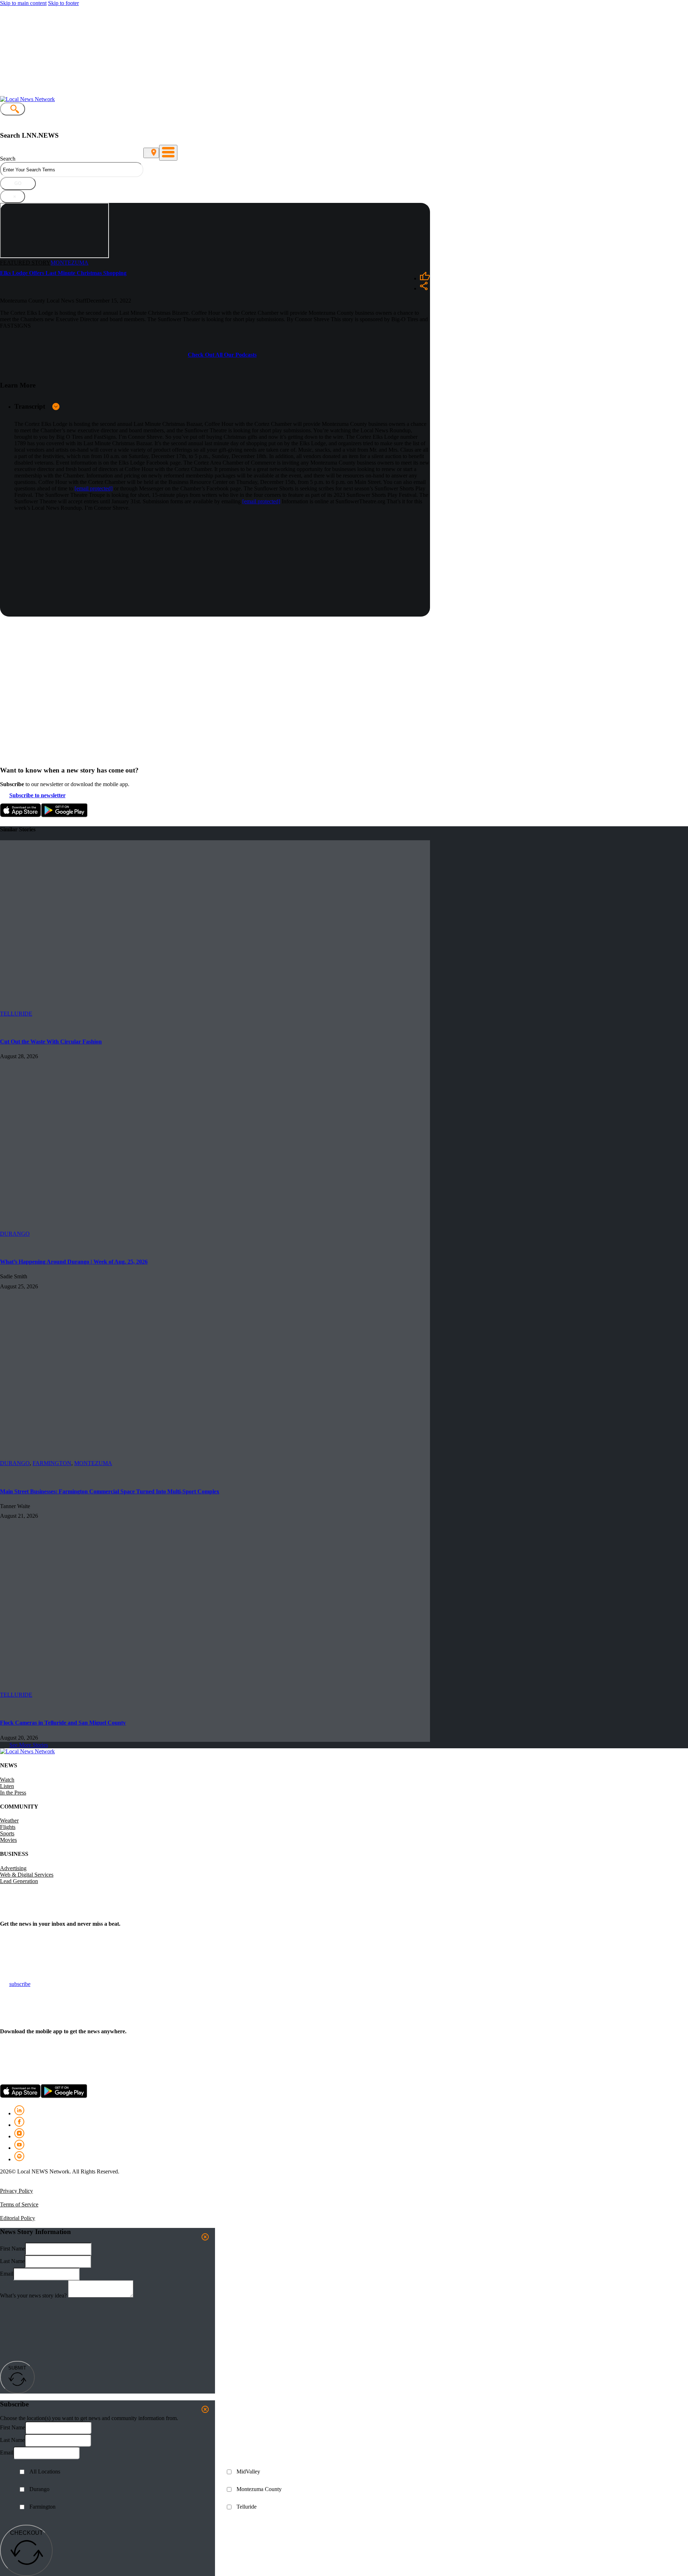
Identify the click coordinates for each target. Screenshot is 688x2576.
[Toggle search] (13, 109)
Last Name (12, 2261)
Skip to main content (23, 3)
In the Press (13, 1793)
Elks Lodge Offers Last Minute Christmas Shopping (63, 273)
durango (15, 1234)
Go (18, 183)
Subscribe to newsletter (37, 795)
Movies (8, 1840)
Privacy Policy (16, 2191)
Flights (8, 1827)
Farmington (52, 1463)
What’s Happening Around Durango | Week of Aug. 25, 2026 (74, 1262)
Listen (7, 1786)
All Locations (45, 2472)
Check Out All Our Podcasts (222, 355)
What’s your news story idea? (33, 2295)
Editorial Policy (18, 2218)
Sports (7, 1833)
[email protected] (94, 488)
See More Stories (29, 1745)
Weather (9, 1821)
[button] (222, 406)
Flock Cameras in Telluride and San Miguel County (63, 1723)
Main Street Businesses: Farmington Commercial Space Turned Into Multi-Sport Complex (110, 1491)
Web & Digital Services (27, 1875)
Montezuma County (259, 2489)
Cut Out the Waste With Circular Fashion (51, 1042)
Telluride (247, 2507)
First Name (13, 2249)
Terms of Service (19, 2204)
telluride (16, 1014)
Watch (7, 1780)
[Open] (168, 153)
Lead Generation (19, 1881)
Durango (39, 2489)
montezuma (70, 263)
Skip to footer (63, 3)
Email (7, 2274)
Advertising (13, 1868)
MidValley (248, 2472)
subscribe (20, 1984)
